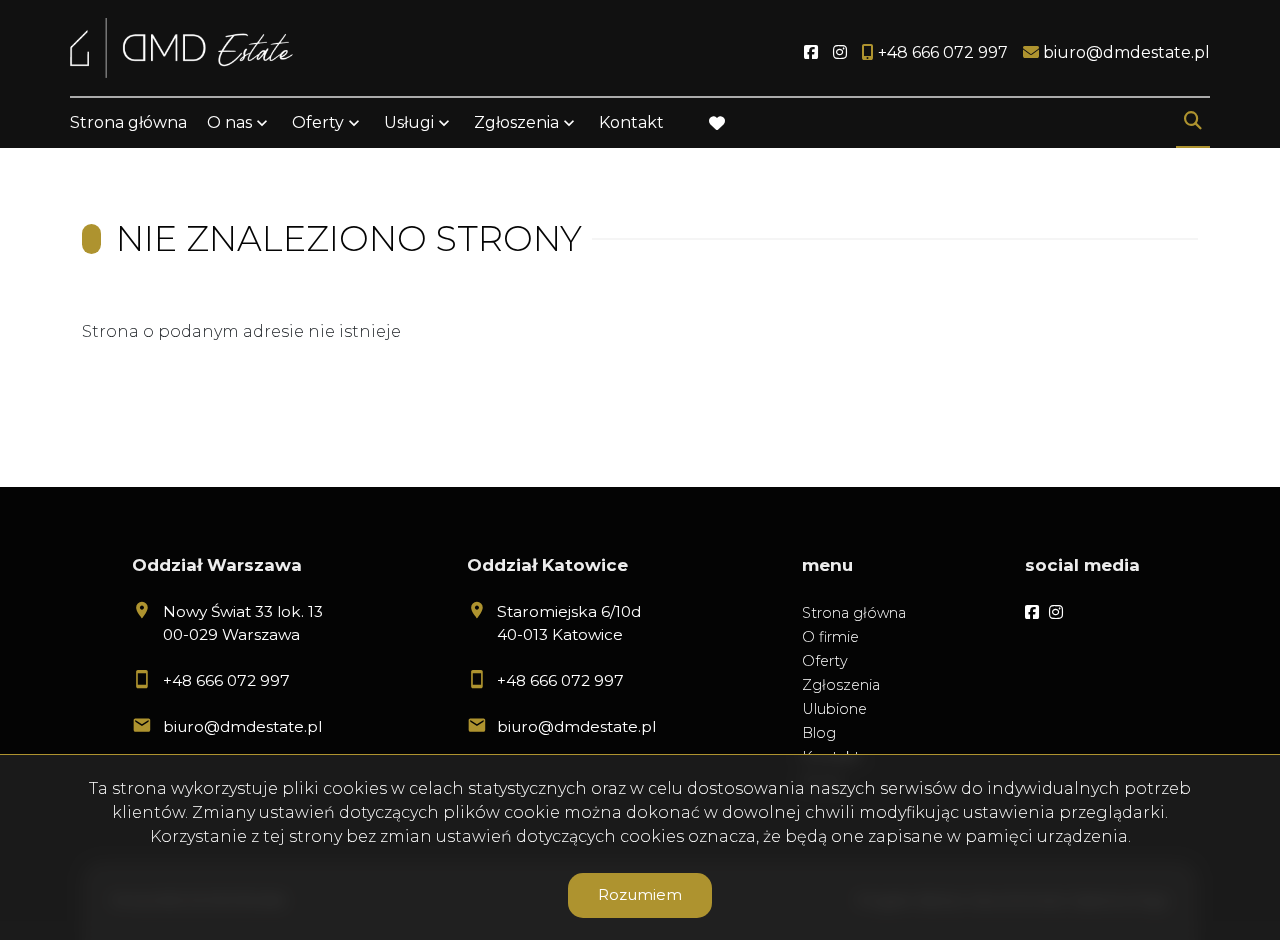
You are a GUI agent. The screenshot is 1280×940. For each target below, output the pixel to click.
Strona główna (128, 122)
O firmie (830, 637)
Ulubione (834, 709)
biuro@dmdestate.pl (242, 726)
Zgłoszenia (841, 685)
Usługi (409, 122)
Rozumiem (640, 894)
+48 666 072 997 (226, 680)
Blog (819, 733)
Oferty (318, 122)
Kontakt (631, 122)
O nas (229, 122)
